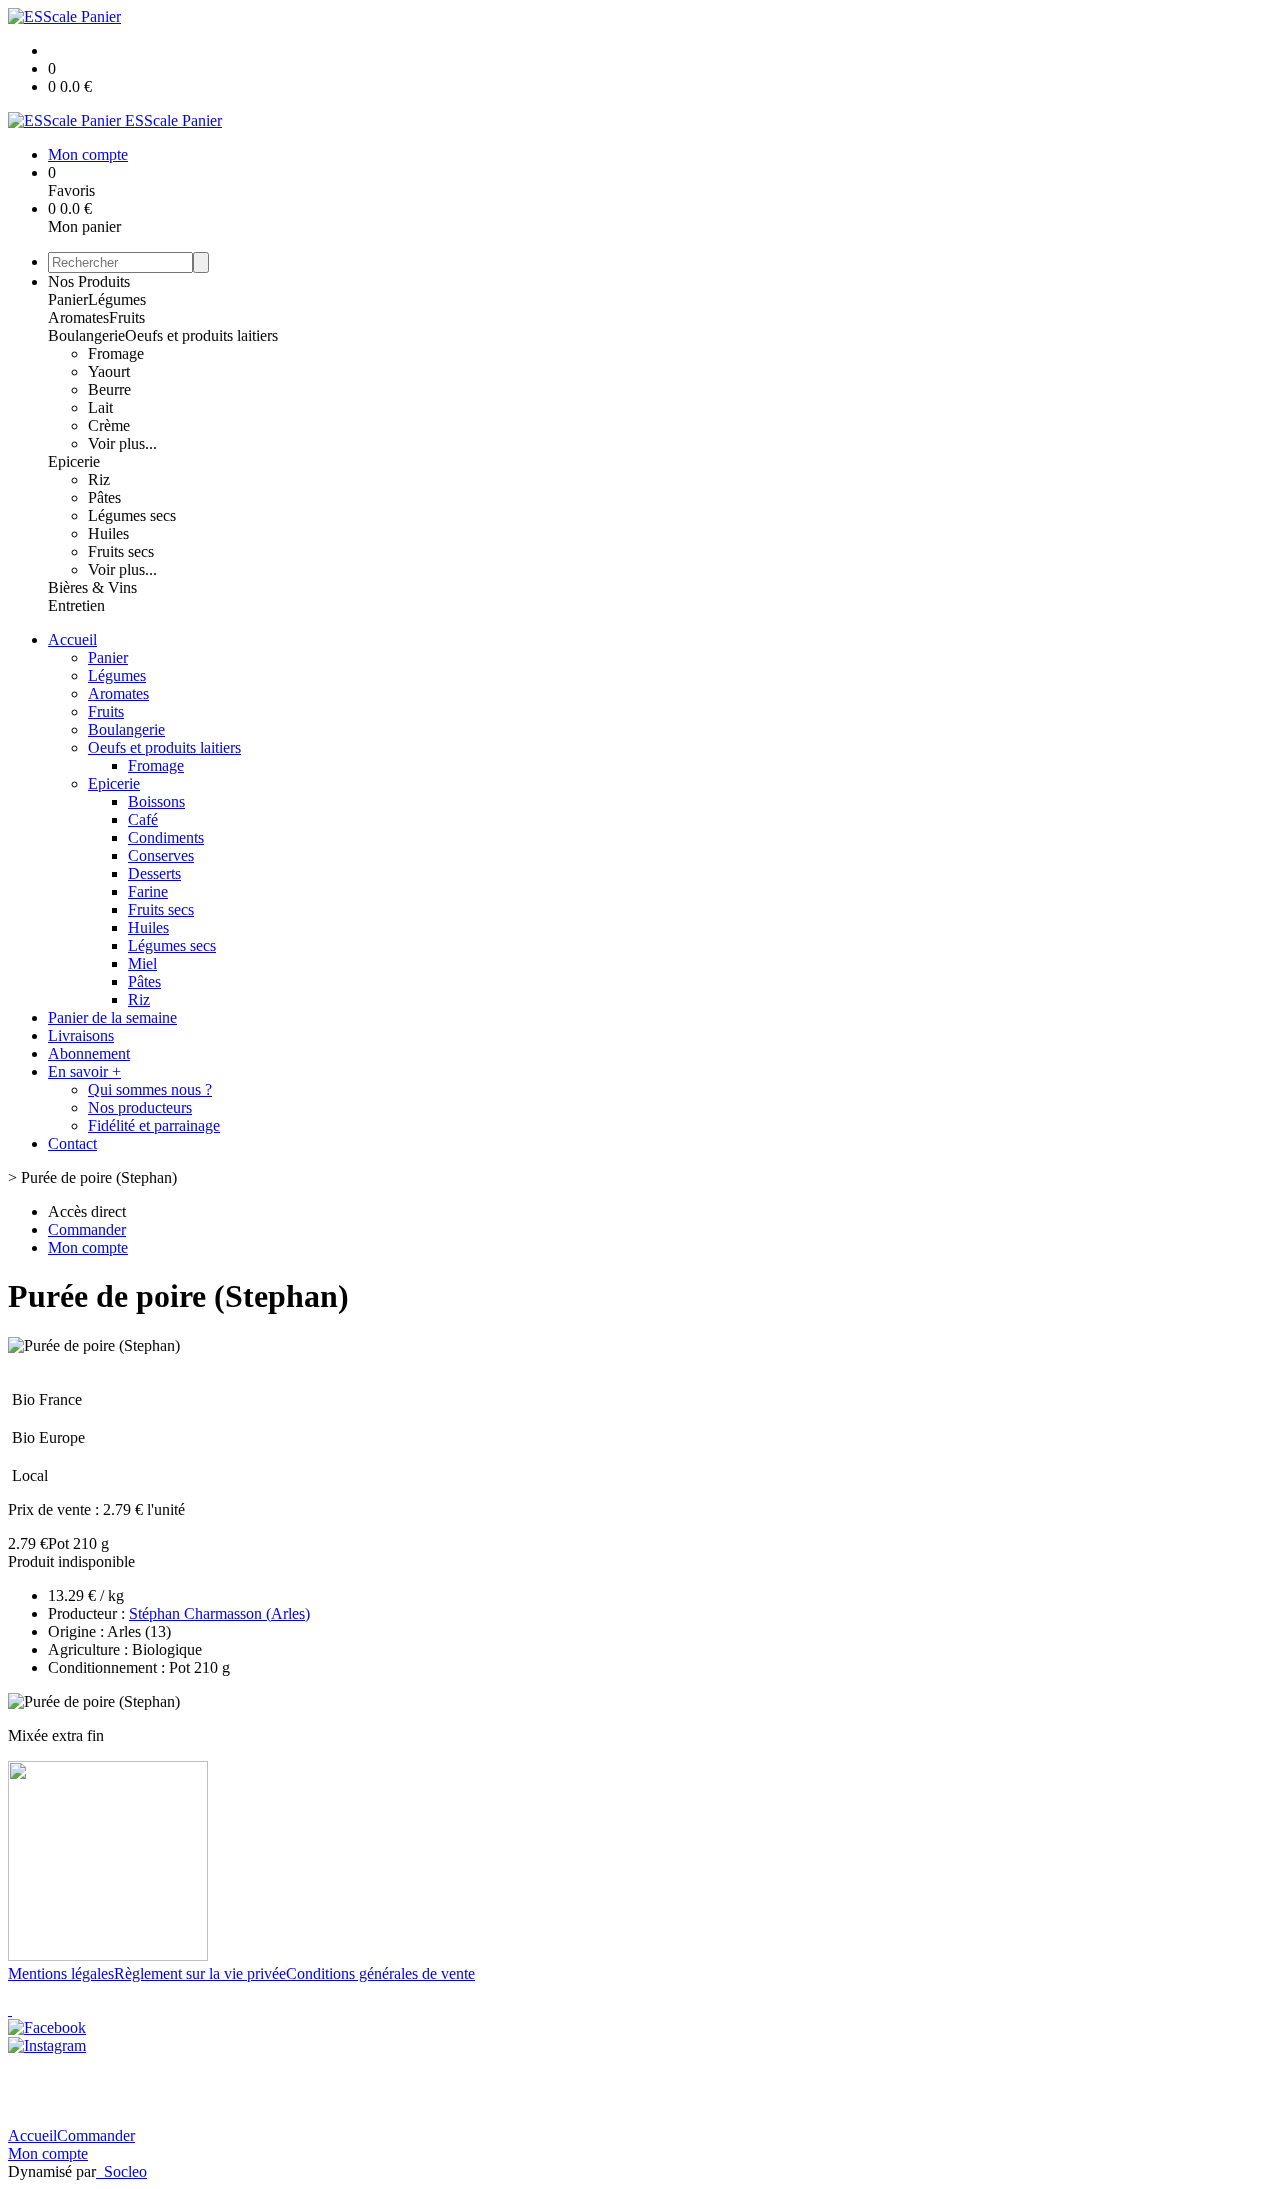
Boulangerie (86, 335)
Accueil (72, 639)
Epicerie (74, 461)
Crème (109, 425)
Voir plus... (122, 443)
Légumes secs (132, 515)
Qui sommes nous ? (150, 1089)
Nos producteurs (140, 1107)
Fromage (116, 353)
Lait (100, 407)
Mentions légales (61, 1973)
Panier (68, 299)
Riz (99, 479)
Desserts (154, 873)
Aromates (78, 317)
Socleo (125, 2171)
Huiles (108, 533)
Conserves (161, 855)
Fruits (127, 317)
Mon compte (48, 2153)
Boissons (156, 801)
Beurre (109, 389)
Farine (148, 891)
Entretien (76, 605)
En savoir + (84, 1071)
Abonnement (89, 1053)
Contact (72, 1143)
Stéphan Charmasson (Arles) (219, 1613)
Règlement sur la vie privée (200, 1973)
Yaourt (109, 371)
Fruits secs (121, 551)
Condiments (166, 837)
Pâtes (104, 497)
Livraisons (81, 1035)
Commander (96, 2135)
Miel (142, 963)
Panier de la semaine (112, 1017)
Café (143, 819)
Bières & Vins (92, 587)
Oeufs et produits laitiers (201, 335)
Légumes (117, 299)
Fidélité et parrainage (154, 1125)
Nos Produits (89, 281)
